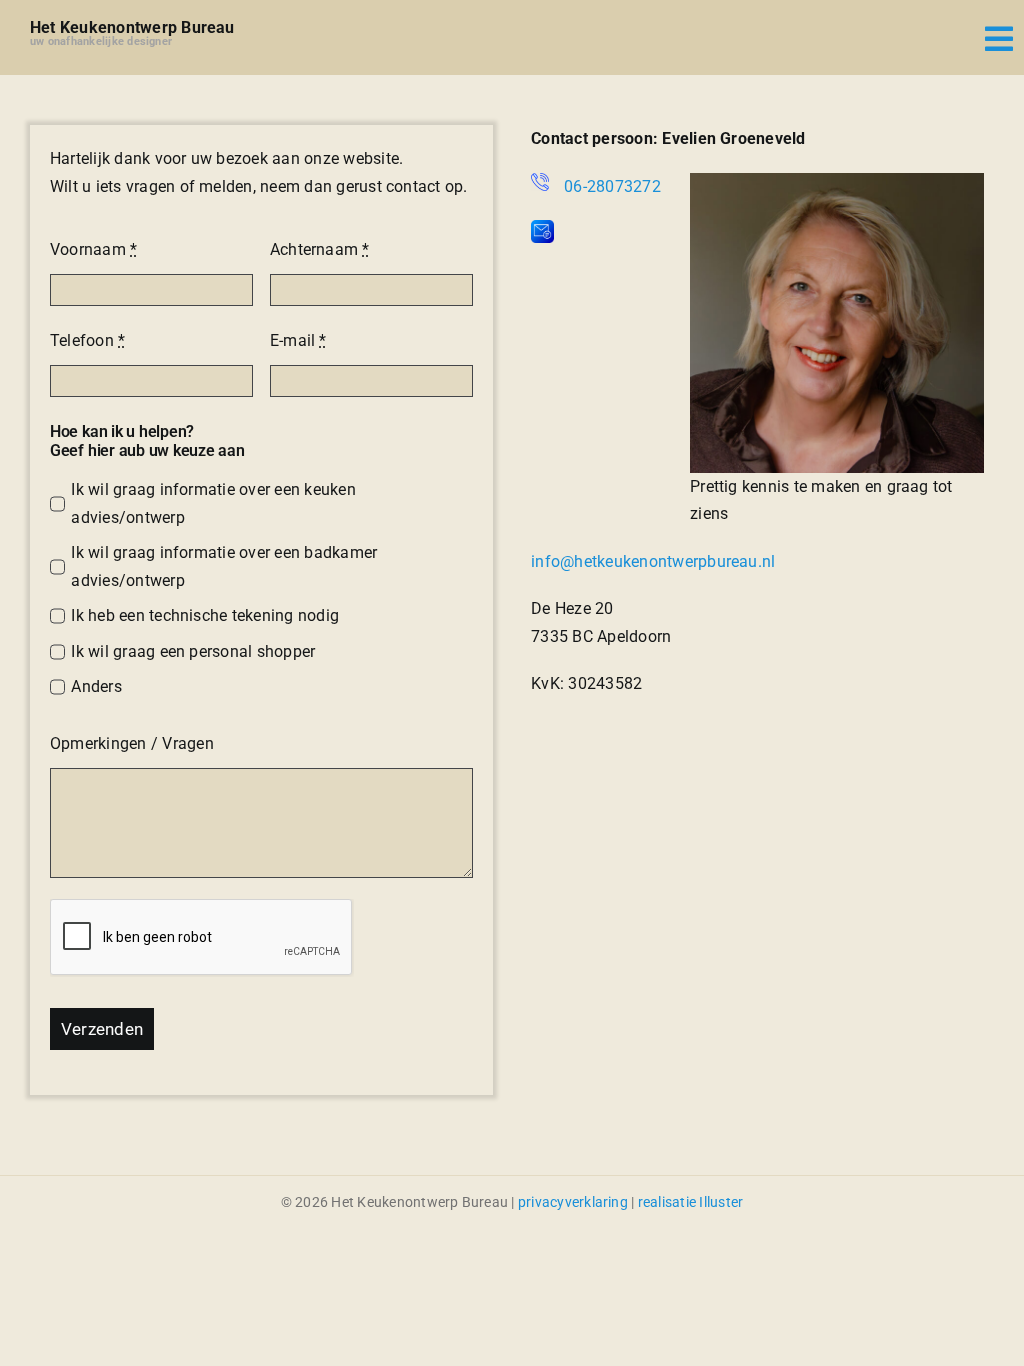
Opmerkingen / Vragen (132, 743)
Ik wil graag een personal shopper (193, 651)
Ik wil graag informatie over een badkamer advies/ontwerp (224, 566)
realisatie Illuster (691, 1202)
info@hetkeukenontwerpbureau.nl (653, 561)
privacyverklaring (573, 1202)
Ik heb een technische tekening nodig (205, 615)
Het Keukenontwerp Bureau (132, 27)
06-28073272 (612, 186)
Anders (96, 686)
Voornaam (93, 249)
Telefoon (87, 340)
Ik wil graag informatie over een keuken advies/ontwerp (213, 503)
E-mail (298, 340)
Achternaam (320, 249)
